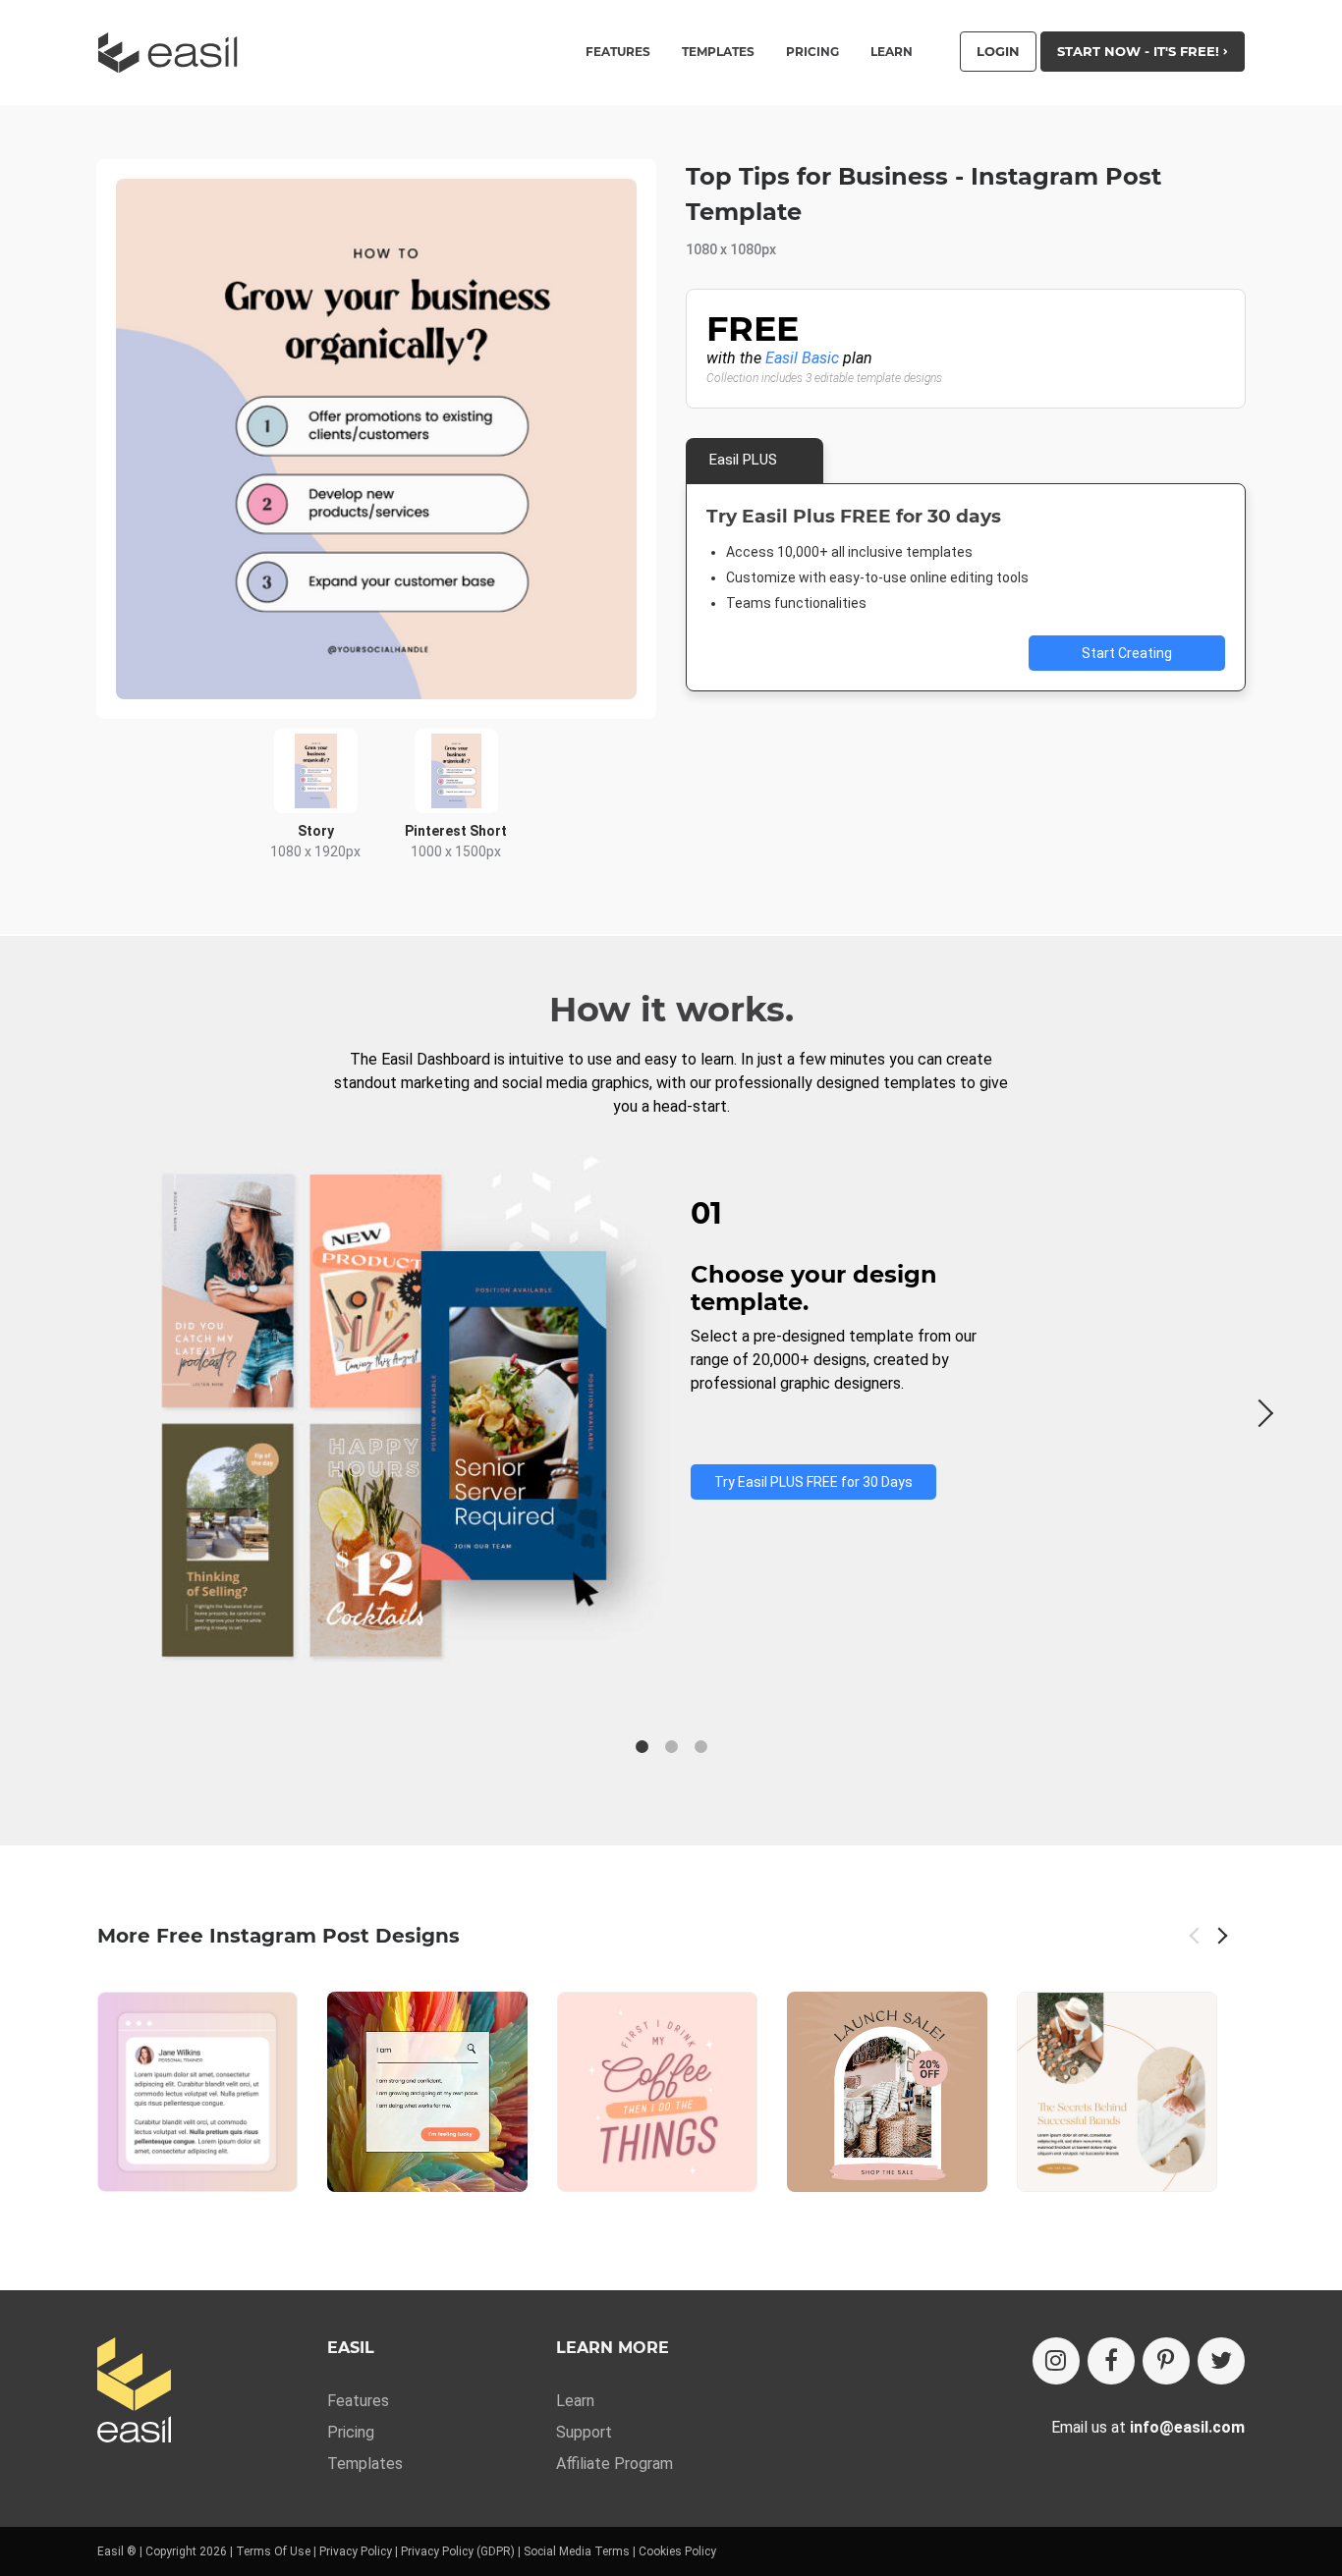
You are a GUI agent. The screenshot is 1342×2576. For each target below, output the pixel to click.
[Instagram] (1056, 2361)
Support (584, 2432)
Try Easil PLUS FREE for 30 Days (813, 1482)
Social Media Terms (577, 2551)
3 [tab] (700, 1747)
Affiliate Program (615, 2464)
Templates (365, 2464)
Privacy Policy (356, 2551)
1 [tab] (642, 1747)
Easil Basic (802, 358)
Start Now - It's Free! (1140, 51)
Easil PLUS (743, 460)
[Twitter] (1221, 2361)
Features (358, 2401)
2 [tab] (671, 1747)
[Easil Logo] (174, 53)
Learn (892, 52)
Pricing (812, 52)
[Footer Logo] (134, 2392)
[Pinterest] (1166, 2361)
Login (998, 51)
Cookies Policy (677, 2551)
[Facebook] (1111, 2361)
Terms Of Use (273, 2551)
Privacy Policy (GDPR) (458, 2551)
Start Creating (1127, 653)
